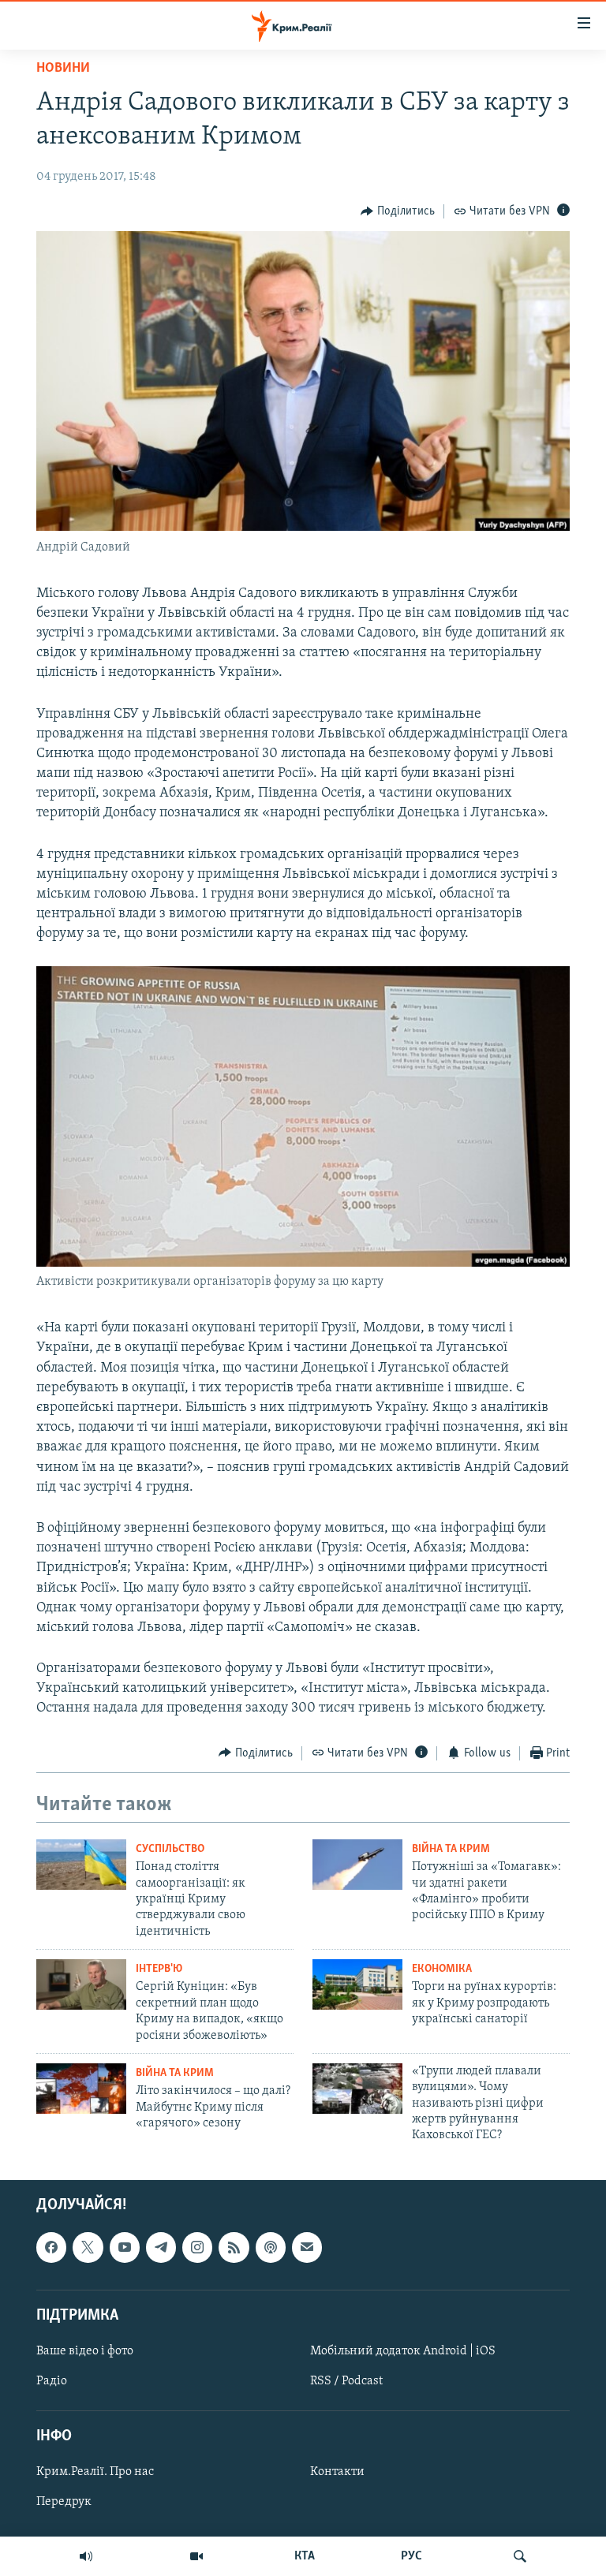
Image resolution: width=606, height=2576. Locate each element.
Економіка (442, 1969)
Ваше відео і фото (85, 2351)
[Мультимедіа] (196, 2556)
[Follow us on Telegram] (161, 2247)
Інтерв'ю (159, 1969)
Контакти (337, 2472)
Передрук (64, 2502)
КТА (305, 2556)
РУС (411, 2556)
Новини (63, 69)
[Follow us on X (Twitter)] (88, 2247)
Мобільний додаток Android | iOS (403, 2351)
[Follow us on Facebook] (51, 2247)
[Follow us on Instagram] (197, 2247)
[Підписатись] (307, 2247)
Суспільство (170, 1849)
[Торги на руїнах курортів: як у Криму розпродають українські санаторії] (357, 1984)
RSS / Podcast (346, 2381)
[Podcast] (271, 2247)
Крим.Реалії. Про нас (95, 2472)
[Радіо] (86, 2556)
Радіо (52, 2381)
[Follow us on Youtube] (125, 2247)
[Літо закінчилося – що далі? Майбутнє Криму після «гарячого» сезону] (81, 2089)
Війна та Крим (451, 1849)
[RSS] (234, 2247)
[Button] (398, 211)
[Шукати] (520, 2556)
